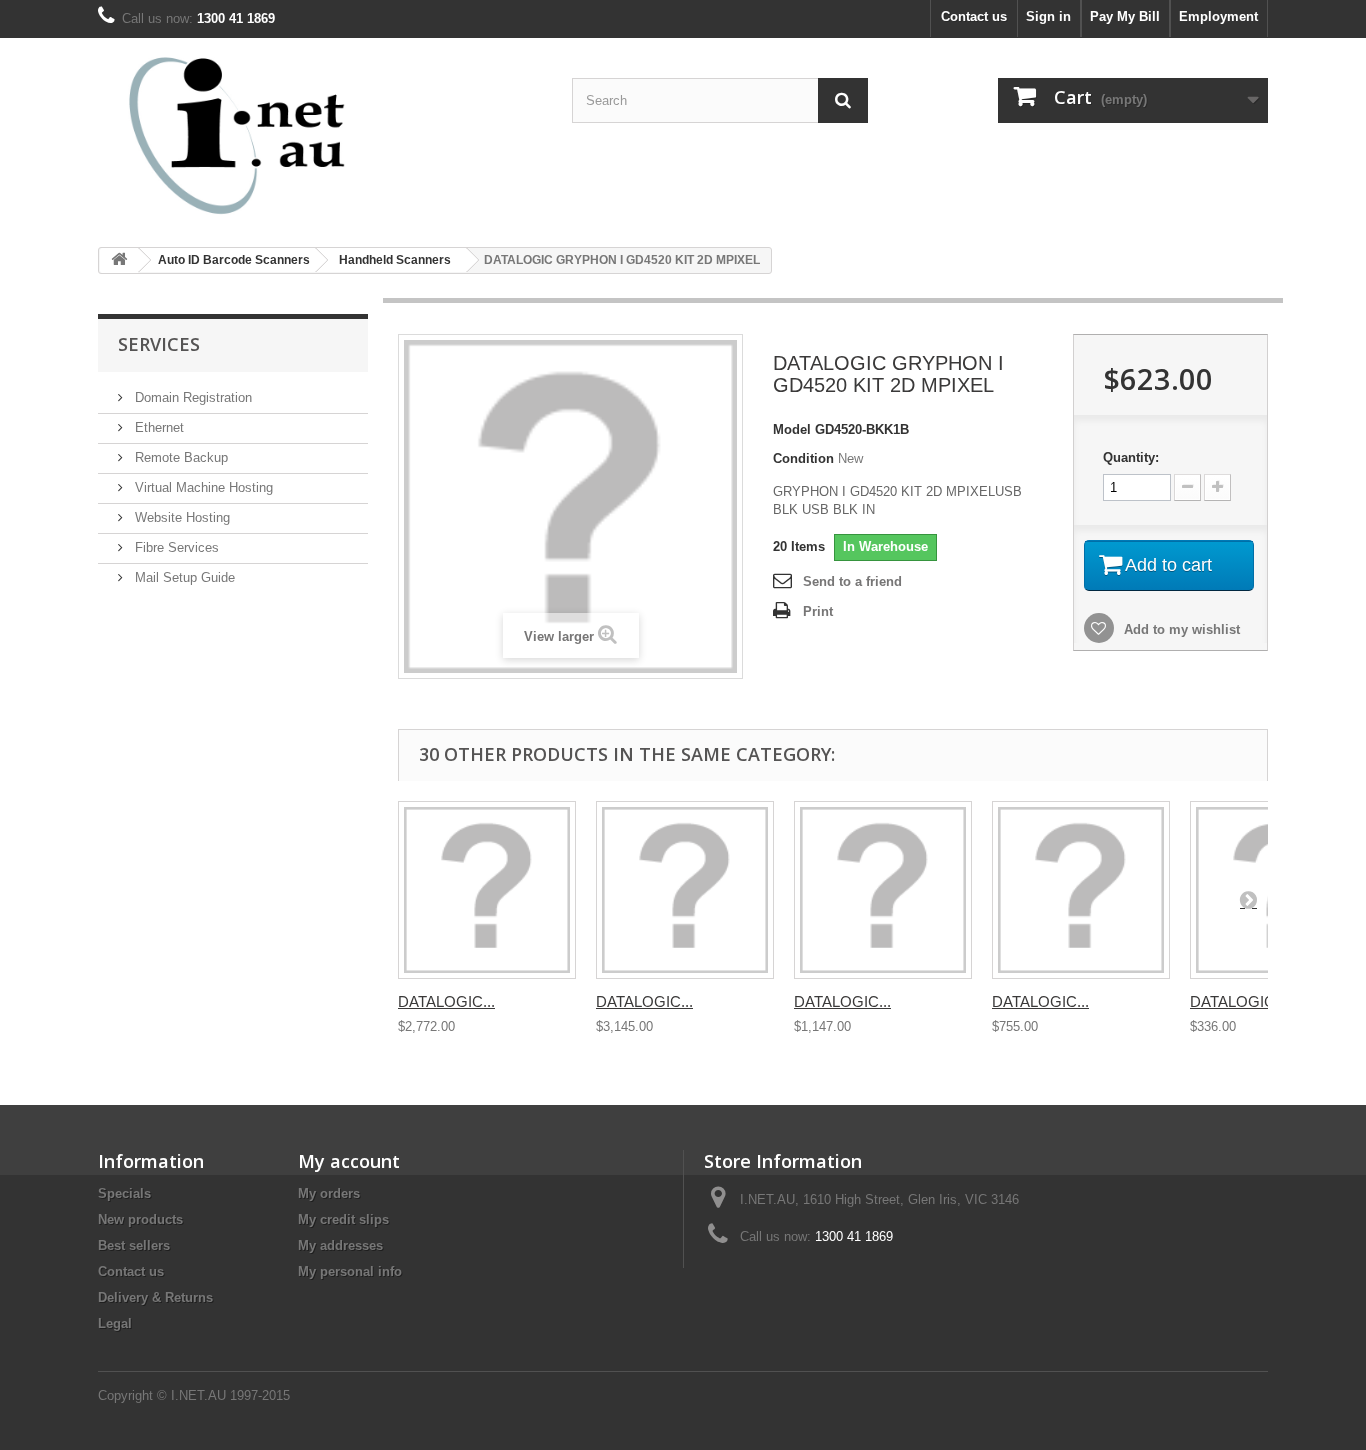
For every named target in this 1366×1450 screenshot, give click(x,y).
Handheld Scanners (395, 260)
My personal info (350, 1271)
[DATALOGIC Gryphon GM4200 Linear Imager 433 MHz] (1081, 890)
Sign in (1048, 16)
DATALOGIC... (446, 1001)
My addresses (340, 1245)
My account (349, 1161)
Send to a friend (852, 581)
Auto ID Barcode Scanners (234, 260)
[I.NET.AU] (283, 135)
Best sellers (134, 1245)
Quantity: (1131, 457)
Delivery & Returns (155, 1297)
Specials (124, 1193)
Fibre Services (175, 547)
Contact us (974, 16)
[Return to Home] (119, 260)
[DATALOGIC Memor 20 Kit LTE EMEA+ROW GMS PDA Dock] (685, 890)
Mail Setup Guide (183, 577)
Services (159, 344)
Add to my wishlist (1180, 629)
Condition (803, 458)
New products (140, 1219)
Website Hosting (180, 517)
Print (818, 611)
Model (792, 429)
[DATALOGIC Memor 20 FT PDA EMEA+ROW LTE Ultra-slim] (487, 890)
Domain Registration (191, 397)
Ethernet (157, 427)
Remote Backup (179, 457)
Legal (115, 1323)
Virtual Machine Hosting (202, 487)
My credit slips (343, 1219)
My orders (329, 1193)
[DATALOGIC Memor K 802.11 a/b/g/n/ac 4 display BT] (883, 890)
